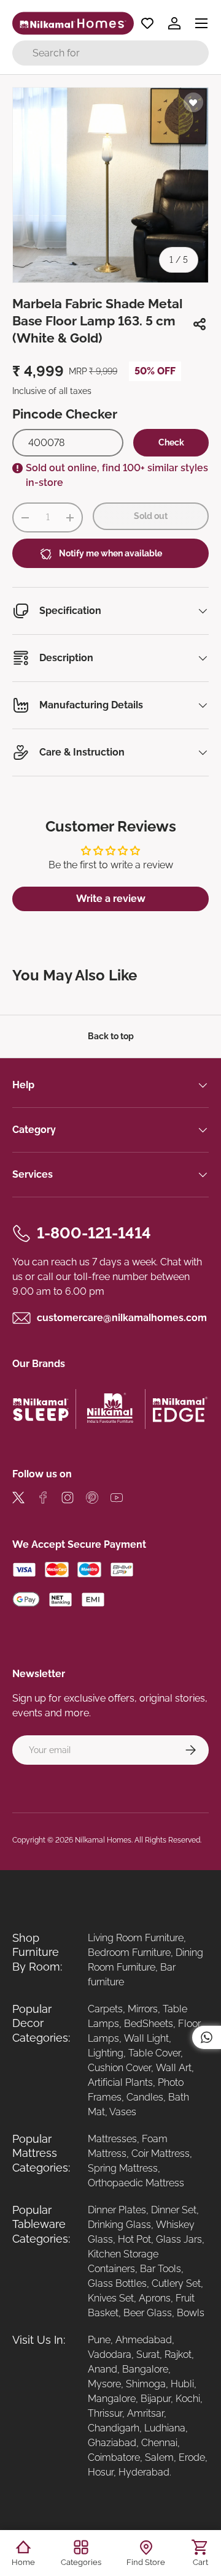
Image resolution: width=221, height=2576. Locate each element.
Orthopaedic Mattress (136, 2183)
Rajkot (178, 2354)
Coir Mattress (161, 2154)
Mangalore (112, 2399)
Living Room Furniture (136, 1938)
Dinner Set (174, 2210)
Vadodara (110, 2354)
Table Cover (154, 2053)
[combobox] (110, 53)
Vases (123, 2112)
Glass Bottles (117, 2283)
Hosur (101, 2472)
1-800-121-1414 (94, 1233)
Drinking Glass (119, 2225)
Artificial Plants (120, 2082)
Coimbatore (114, 2457)
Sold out (151, 516)
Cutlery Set (176, 2283)
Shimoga (146, 2384)
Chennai (159, 2443)
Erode (192, 2457)
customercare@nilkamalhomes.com (122, 1318)
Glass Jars (179, 2239)
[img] (18, 1500)
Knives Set (111, 2298)
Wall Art (174, 2068)
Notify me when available (110, 553)
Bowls (191, 2313)
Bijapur (156, 2399)
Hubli (182, 2384)
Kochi (188, 2399)
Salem (159, 2457)
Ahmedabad (144, 2340)
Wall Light (146, 2038)
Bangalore (145, 2369)
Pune (99, 2340)
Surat (148, 2354)
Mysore (104, 2384)
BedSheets (149, 2024)
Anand (103, 2369)
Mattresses (112, 2139)
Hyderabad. (145, 2472)
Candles (145, 2097)
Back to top (111, 1036)
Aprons (155, 2298)
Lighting (106, 2053)
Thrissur (105, 2413)
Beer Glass (148, 2313)
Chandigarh (114, 2428)
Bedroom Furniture (129, 1953)
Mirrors (143, 2009)
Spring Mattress (123, 2168)
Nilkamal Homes (103, 1840)
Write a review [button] (111, 899)
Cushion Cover (119, 2068)
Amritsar (145, 2413)
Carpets (105, 2009)
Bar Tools (161, 2269)
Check (171, 442)
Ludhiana (165, 2428)
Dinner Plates (117, 2210)
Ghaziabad (112, 2443)
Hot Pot (134, 2239)
